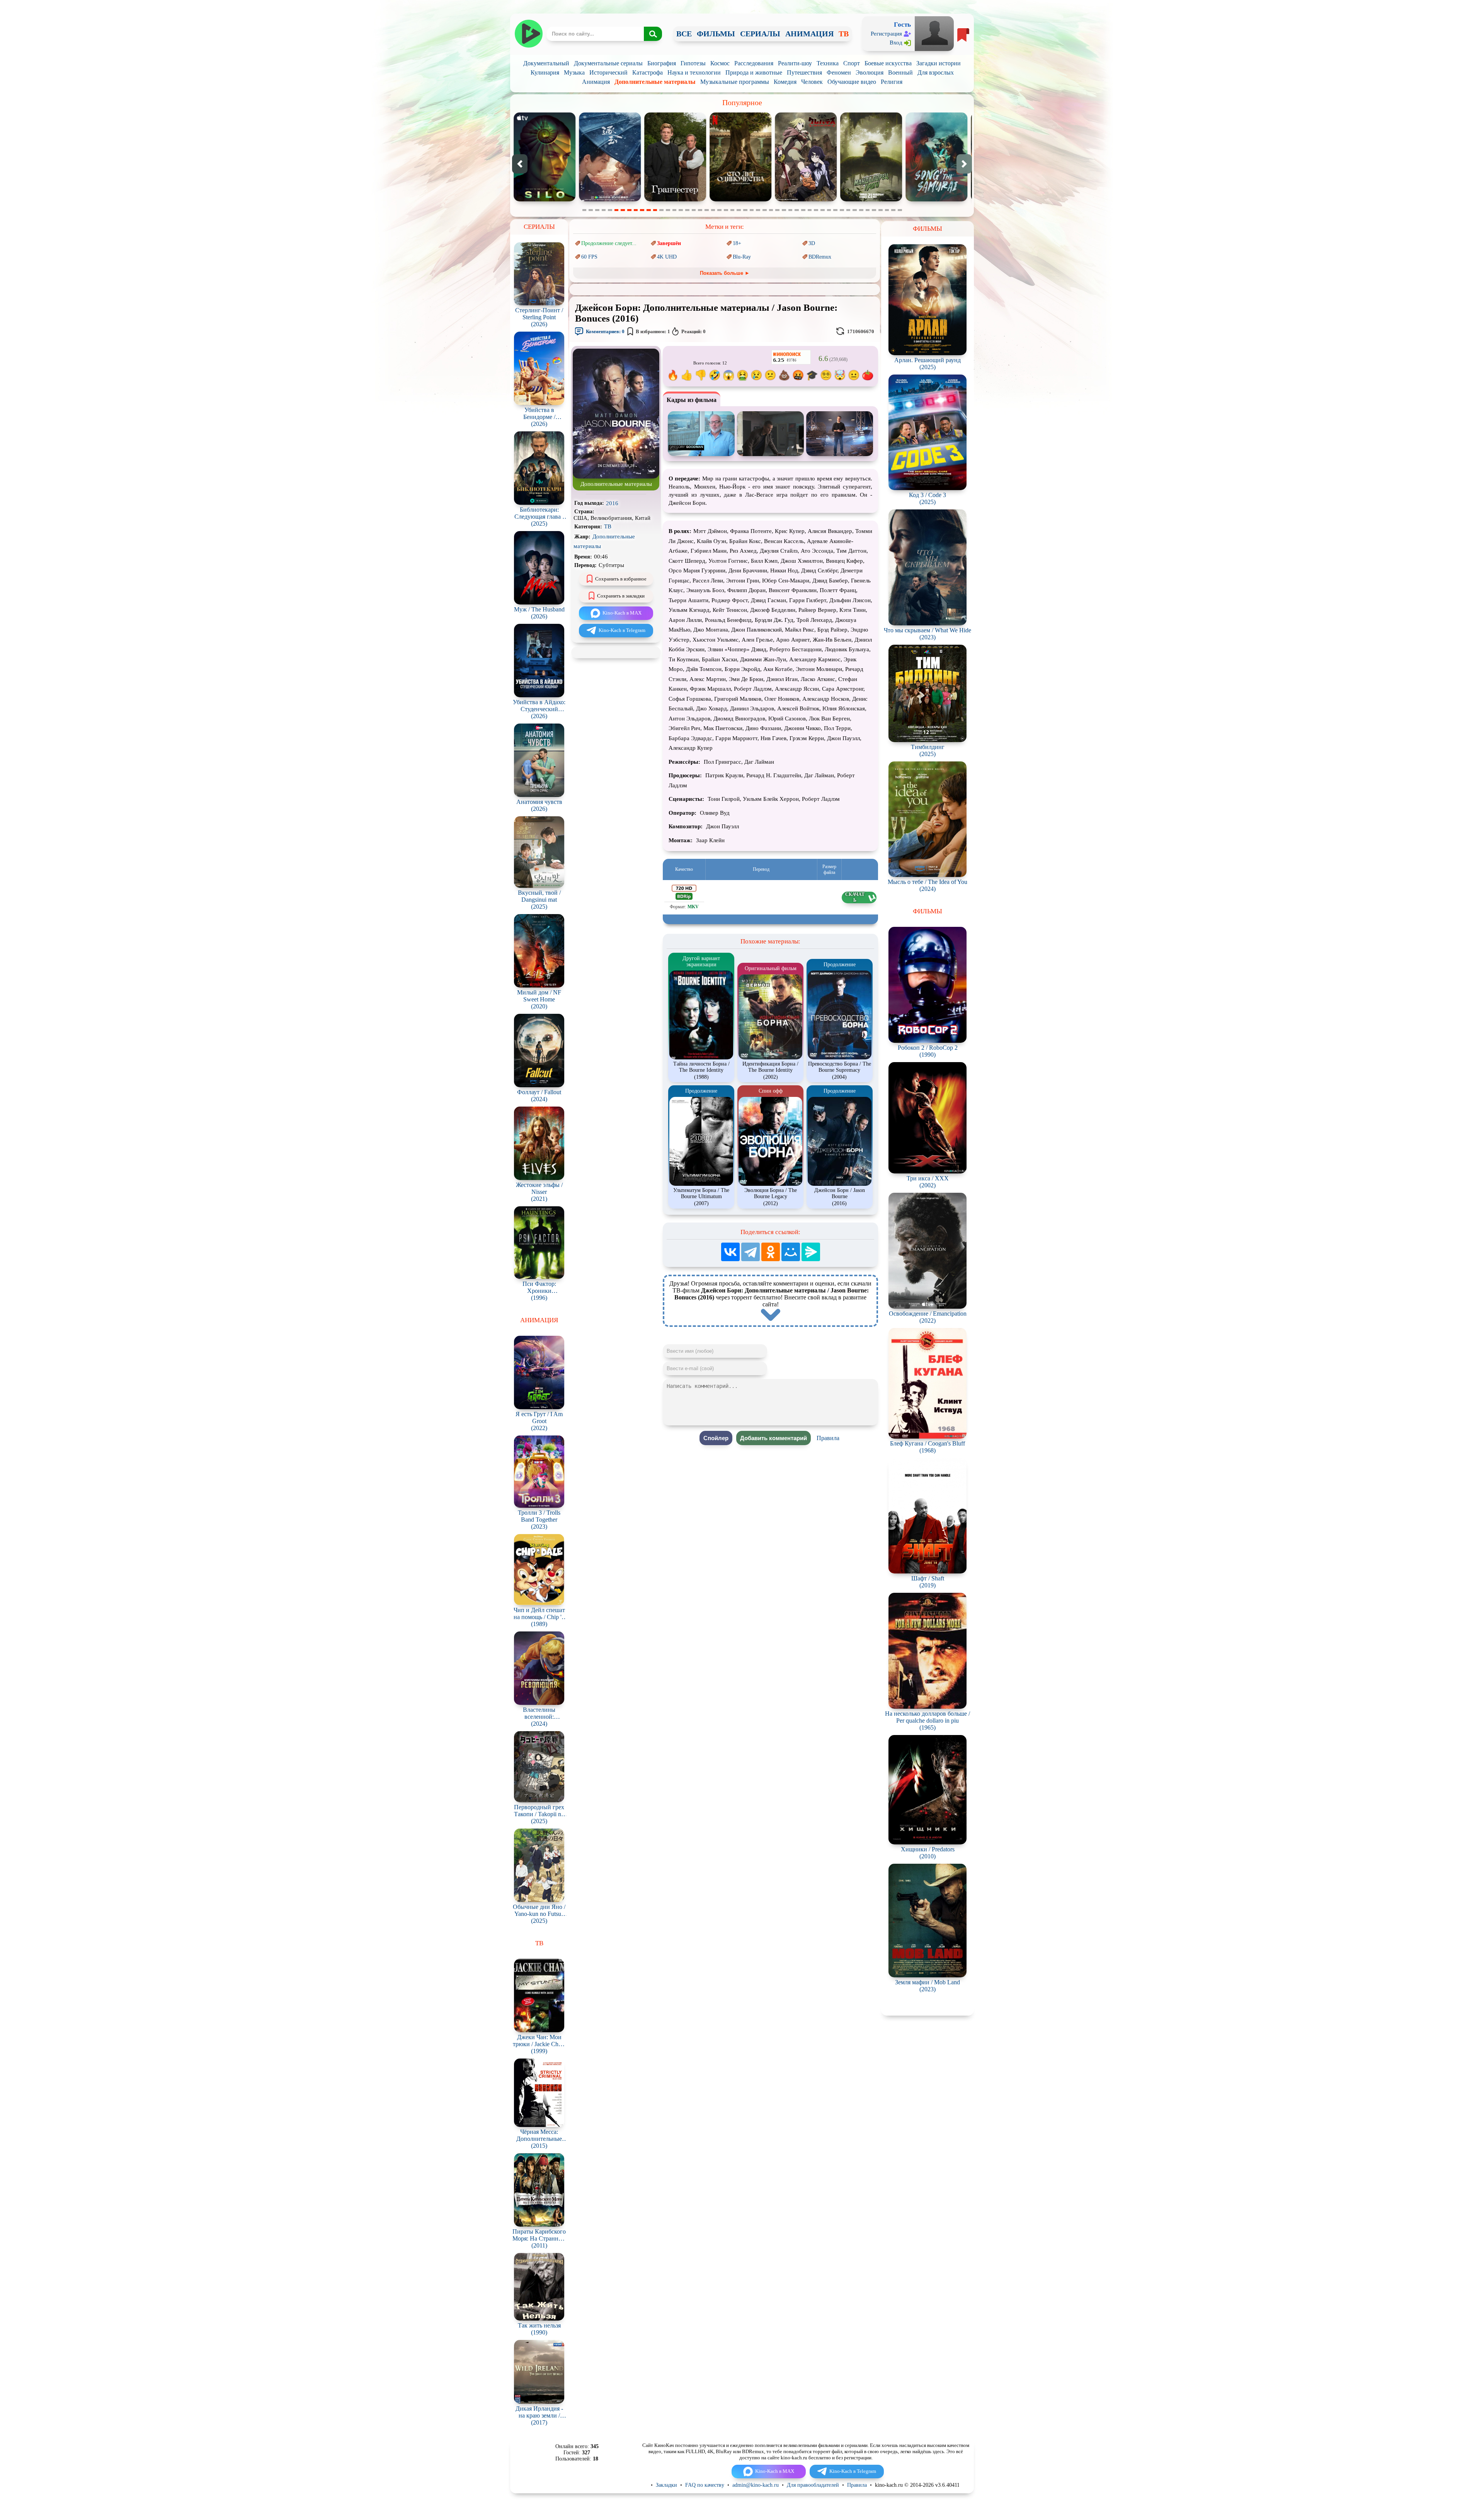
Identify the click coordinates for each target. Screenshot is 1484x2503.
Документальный (546, 63)
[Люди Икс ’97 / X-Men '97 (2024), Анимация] (610, 200)
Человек (812, 82)
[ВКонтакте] (730, 1252)
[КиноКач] (528, 34)
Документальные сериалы (608, 63)
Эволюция (870, 72)
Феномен (839, 72)
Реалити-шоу (795, 63)
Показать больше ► (725, 273)
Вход (896, 43)
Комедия (785, 82)
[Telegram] (751, 1252)
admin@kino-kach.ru (756, 2485)
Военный (900, 72)
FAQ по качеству (705, 2485)
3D (812, 243)
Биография (662, 63)
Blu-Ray (742, 257)
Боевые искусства (888, 63)
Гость (902, 25)
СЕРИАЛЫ (760, 34)
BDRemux (820, 257)
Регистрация (886, 34)
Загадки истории (939, 63)
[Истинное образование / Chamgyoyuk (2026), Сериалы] (676, 200)
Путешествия (804, 72)
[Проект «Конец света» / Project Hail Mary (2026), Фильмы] (545, 200)
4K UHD (667, 257)
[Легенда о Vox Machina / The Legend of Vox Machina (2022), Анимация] (806, 200)
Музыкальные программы (735, 82)
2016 (612, 503)
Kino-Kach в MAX (622, 613)
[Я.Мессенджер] (811, 1252)
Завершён (669, 243)
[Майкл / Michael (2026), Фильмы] (937, 200)
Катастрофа (648, 72)
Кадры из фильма (692, 400)
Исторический (608, 72)
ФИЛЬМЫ (716, 34)
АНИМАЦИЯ (809, 34)
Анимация (596, 82)
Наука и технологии (694, 72)
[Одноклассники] (771, 1252)
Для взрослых (936, 72)
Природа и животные (754, 72)
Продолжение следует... (609, 243)
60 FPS (589, 257)
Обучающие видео (852, 82)
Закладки (666, 2485)
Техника (828, 63)
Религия (892, 82)
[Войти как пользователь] (934, 33)
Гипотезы (693, 63)
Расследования (754, 63)
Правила (828, 1438)
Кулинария (545, 72)
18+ (737, 243)
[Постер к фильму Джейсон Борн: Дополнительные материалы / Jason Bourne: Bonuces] (616, 477)
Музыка (574, 72)
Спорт (852, 63)
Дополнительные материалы (655, 82)
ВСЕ (684, 34)
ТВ (844, 34)
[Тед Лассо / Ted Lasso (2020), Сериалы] (741, 200)
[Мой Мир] (791, 1252)
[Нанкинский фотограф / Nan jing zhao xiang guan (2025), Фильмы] (871, 200)
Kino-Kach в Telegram (622, 630)
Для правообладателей (813, 2485)
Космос (720, 63)
